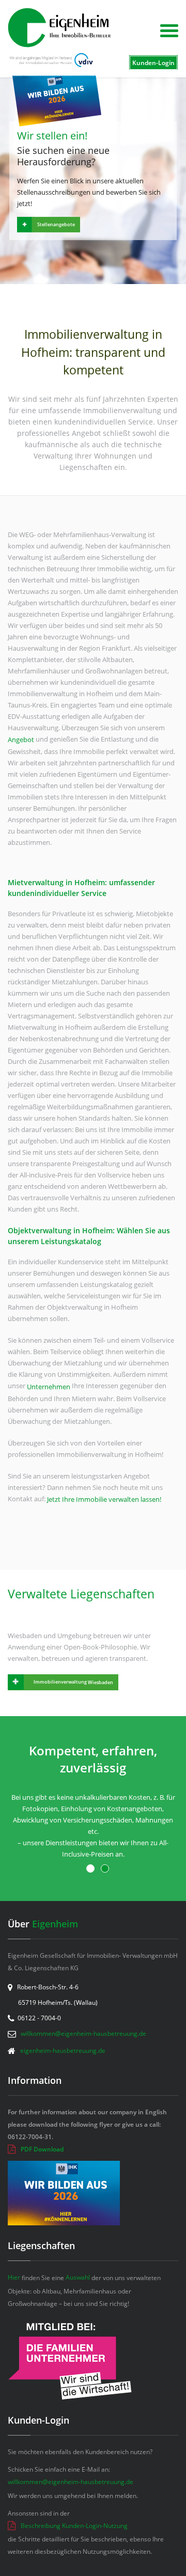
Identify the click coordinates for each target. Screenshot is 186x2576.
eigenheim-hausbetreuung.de (63, 2051)
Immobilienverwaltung (73, 1682)
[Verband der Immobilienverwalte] (50, 60)
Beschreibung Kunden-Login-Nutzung (74, 2526)
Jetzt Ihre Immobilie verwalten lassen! (104, 1499)
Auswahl (78, 2277)
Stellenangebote (56, 224)
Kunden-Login (153, 63)
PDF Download (42, 2149)
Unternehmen (49, 1387)
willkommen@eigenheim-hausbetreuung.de (83, 2033)
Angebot (21, 740)
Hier (14, 2277)
